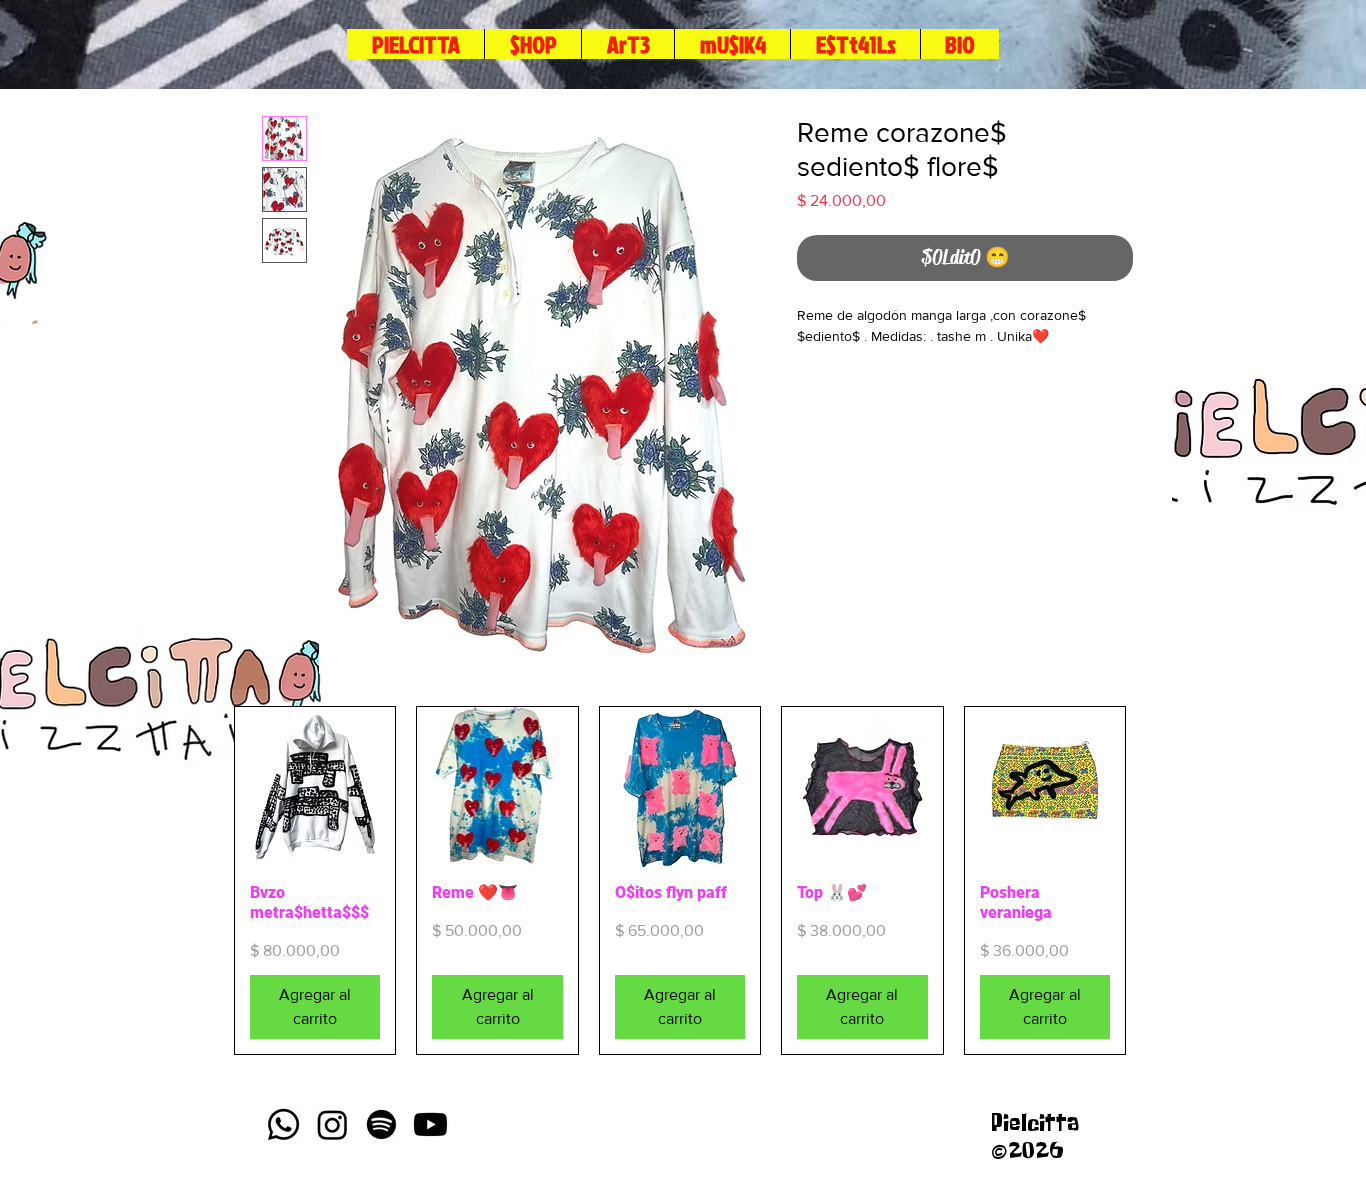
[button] (855, 44)
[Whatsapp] (283, 1124)
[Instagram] (332, 1124)
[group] (680, 880)
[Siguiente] (1155, 881)
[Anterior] (205, 881)
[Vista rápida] (315, 787)
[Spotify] (381, 1124)
